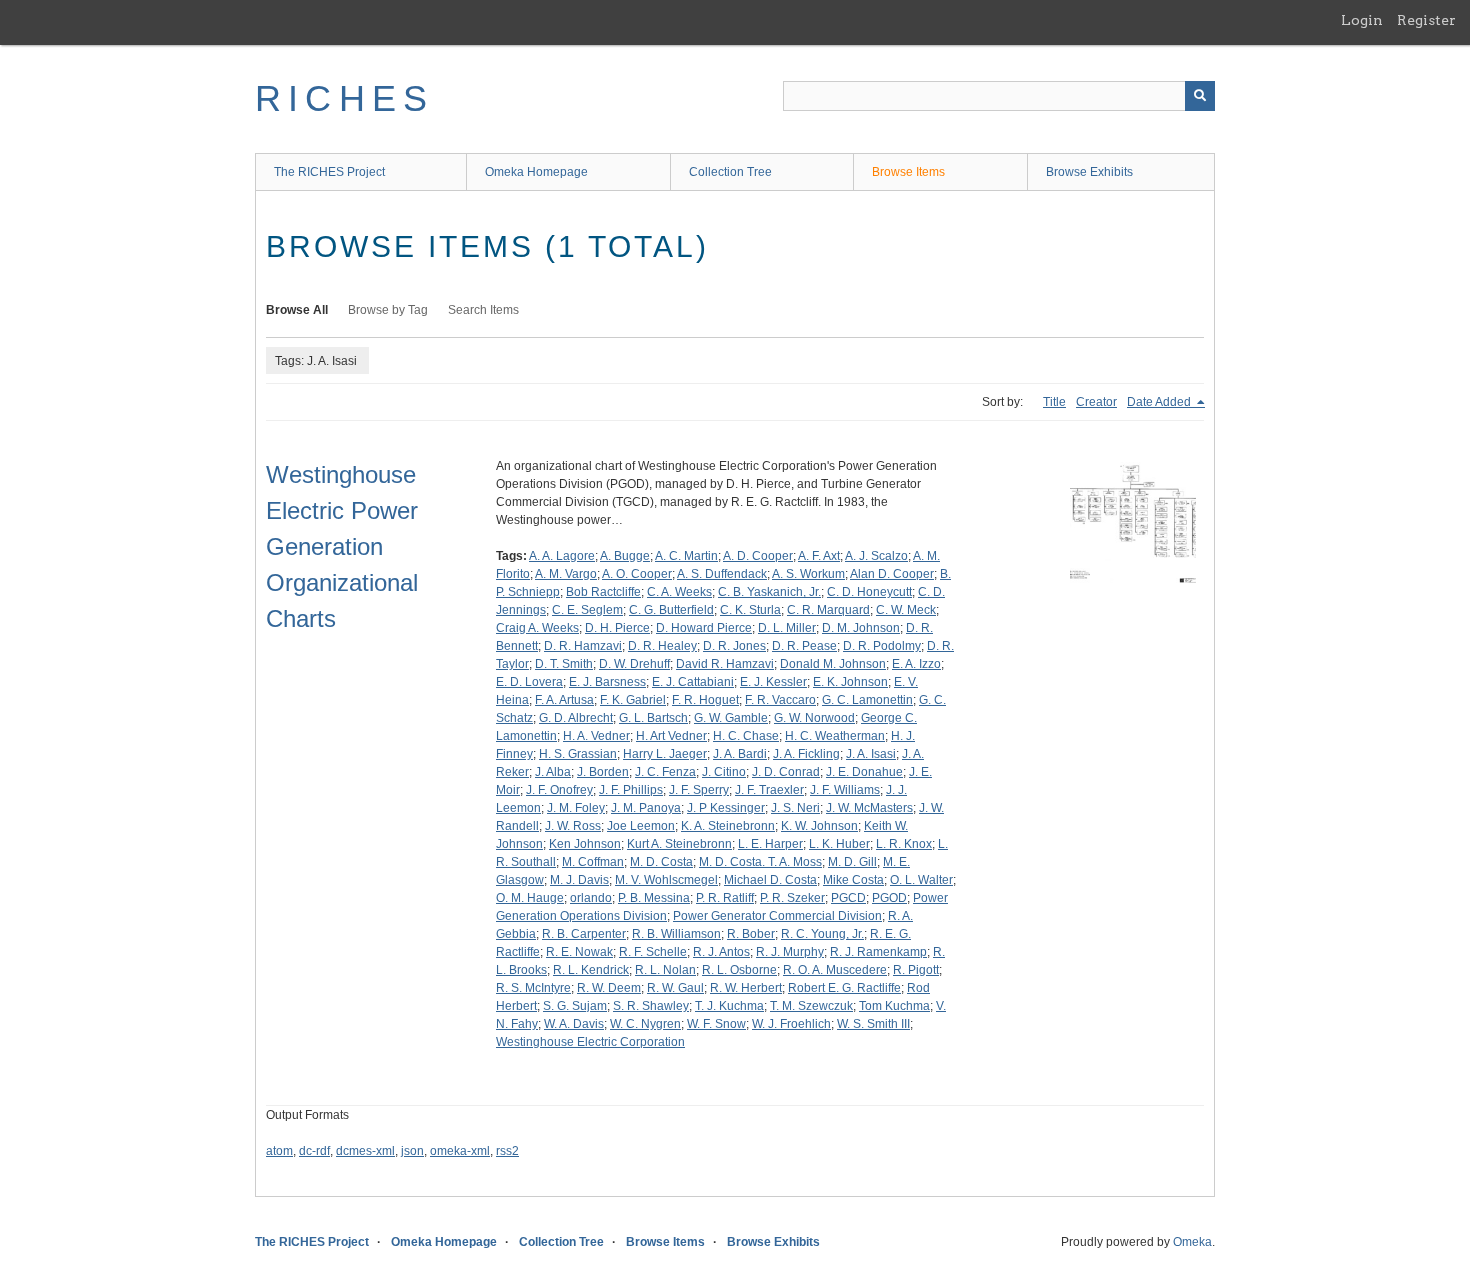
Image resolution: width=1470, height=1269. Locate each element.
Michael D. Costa (770, 880)
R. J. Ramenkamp (878, 952)
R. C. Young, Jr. (822, 934)
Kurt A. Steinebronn (679, 844)
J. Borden (603, 772)
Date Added (1160, 402)
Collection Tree (730, 172)
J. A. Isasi (871, 754)
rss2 (507, 1151)
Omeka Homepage (536, 172)
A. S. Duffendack (722, 574)
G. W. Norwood (814, 718)
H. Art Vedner (671, 736)
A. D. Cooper (758, 556)
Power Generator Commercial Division (777, 916)
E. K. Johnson (850, 682)
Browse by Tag (388, 310)
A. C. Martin (686, 556)
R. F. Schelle (653, 952)
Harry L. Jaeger (665, 754)
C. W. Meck (906, 610)
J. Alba (553, 772)
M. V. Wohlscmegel (666, 880)
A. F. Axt (819, 556)
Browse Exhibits (1089, 172)
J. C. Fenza (665, 772)
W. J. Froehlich (791, 1024)
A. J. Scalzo (876, 556)
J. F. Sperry (699, 790)
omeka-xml (460, 1151)
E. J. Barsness (607, 682)
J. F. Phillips (631, 790)
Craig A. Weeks (537, 628)
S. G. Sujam (575, 1006)
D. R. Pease (804, 646)
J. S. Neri (795, 808)
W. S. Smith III (873, 1024)
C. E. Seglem (587, 610)
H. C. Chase (746, 736)
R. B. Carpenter (584, 934)
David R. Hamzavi (725, 664)
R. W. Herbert (746, 988)
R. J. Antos (721, 952)
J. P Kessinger (726, 808)
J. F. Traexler (769, 790)
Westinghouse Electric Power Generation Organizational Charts (342, 546)
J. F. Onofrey (559, 790)
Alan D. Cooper (892, 574)
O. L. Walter (921, 880)
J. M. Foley (576, 808)
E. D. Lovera (529, 682)
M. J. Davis (579, 880)
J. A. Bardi (740, 754)
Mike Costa (853, 880)
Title (1054, 402)
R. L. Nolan (665, 970)
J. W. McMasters (869, 808)
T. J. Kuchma (729, 1006)
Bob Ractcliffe (603, 592)
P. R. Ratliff (725, 898)
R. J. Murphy (790, 952)
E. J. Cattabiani (693, 682)
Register (1426, 20)
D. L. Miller (787, 628)
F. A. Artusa (564, 700)
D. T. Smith (564, 664)
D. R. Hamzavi (583, 646)
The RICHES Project (329, 172)
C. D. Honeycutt (869, 592)
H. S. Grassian (578, 754)
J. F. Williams (845, 790)
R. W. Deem (609, 988)
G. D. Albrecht (576, 718)
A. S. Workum (808, 574)
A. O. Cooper (637, 574)
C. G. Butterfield (671, 610)
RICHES (344, 98)
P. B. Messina (654, 898)
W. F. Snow (716, 1024)
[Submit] (1200, 96)
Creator (1096, 402)
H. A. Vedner (596, 736)
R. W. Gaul (675, 988)
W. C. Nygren (645, 1024)
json (412, 1151)
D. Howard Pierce (704, 628)
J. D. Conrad (786, 772)
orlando (591, 898)
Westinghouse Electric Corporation (590, 1042)
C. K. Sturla (750, 610)
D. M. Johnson (861, 628)
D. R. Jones (734, 646)
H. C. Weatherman (835, 736)
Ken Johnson (585, 844)
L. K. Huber (839, 844)
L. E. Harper (770, 844)
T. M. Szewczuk (811, 1006)
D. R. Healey (662, 646)
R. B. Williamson (676, 934)
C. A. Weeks (679, 592)
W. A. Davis (574, 1024)
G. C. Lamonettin (867, 700)
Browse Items (908, 172)
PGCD (848, 898)
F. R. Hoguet (705, 700)
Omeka (1192, 1242)
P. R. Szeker (792, 898)
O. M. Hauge (530, 898)
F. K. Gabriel (633, 700)
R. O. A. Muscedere (835, 970)
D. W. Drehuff (634, 664)
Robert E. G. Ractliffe (844, 988)
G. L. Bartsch (653, 718)
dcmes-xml (365, 1151)
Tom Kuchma (894, 1006)
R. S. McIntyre (533, 988)
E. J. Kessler (773, 682)
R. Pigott (916, 970)
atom (279, 1151)
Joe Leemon (641, 826)
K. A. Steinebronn (728, 826)
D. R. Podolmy (882, 646)
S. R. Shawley (651, 1006)
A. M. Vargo (566, 574)
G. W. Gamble (731, 718)
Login (1362, 20)
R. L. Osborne (739, 970)
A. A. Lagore (562, 556)
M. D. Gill (852, 862)
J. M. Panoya (646, 808)
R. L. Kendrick (591, 970)
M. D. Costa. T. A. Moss (760, 862)
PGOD (889, 898)
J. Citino (724, 772)
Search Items (483, 310)
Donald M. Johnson (833, 664)
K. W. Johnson (819, 826)
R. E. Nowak (579, 952)
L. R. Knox (904, 844)
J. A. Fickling (806, 754)
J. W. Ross (573, 826)
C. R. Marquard (828, 610)
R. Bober (751, 934)
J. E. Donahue (864, 772)
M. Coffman (593, 862)
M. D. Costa (661, 862)
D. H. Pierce (617, 628)
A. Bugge (625, 556)
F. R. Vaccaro (780, 700)
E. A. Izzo (916, 664)
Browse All (297, 310)
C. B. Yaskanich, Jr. (769, 592)
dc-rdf (314, 1151)
